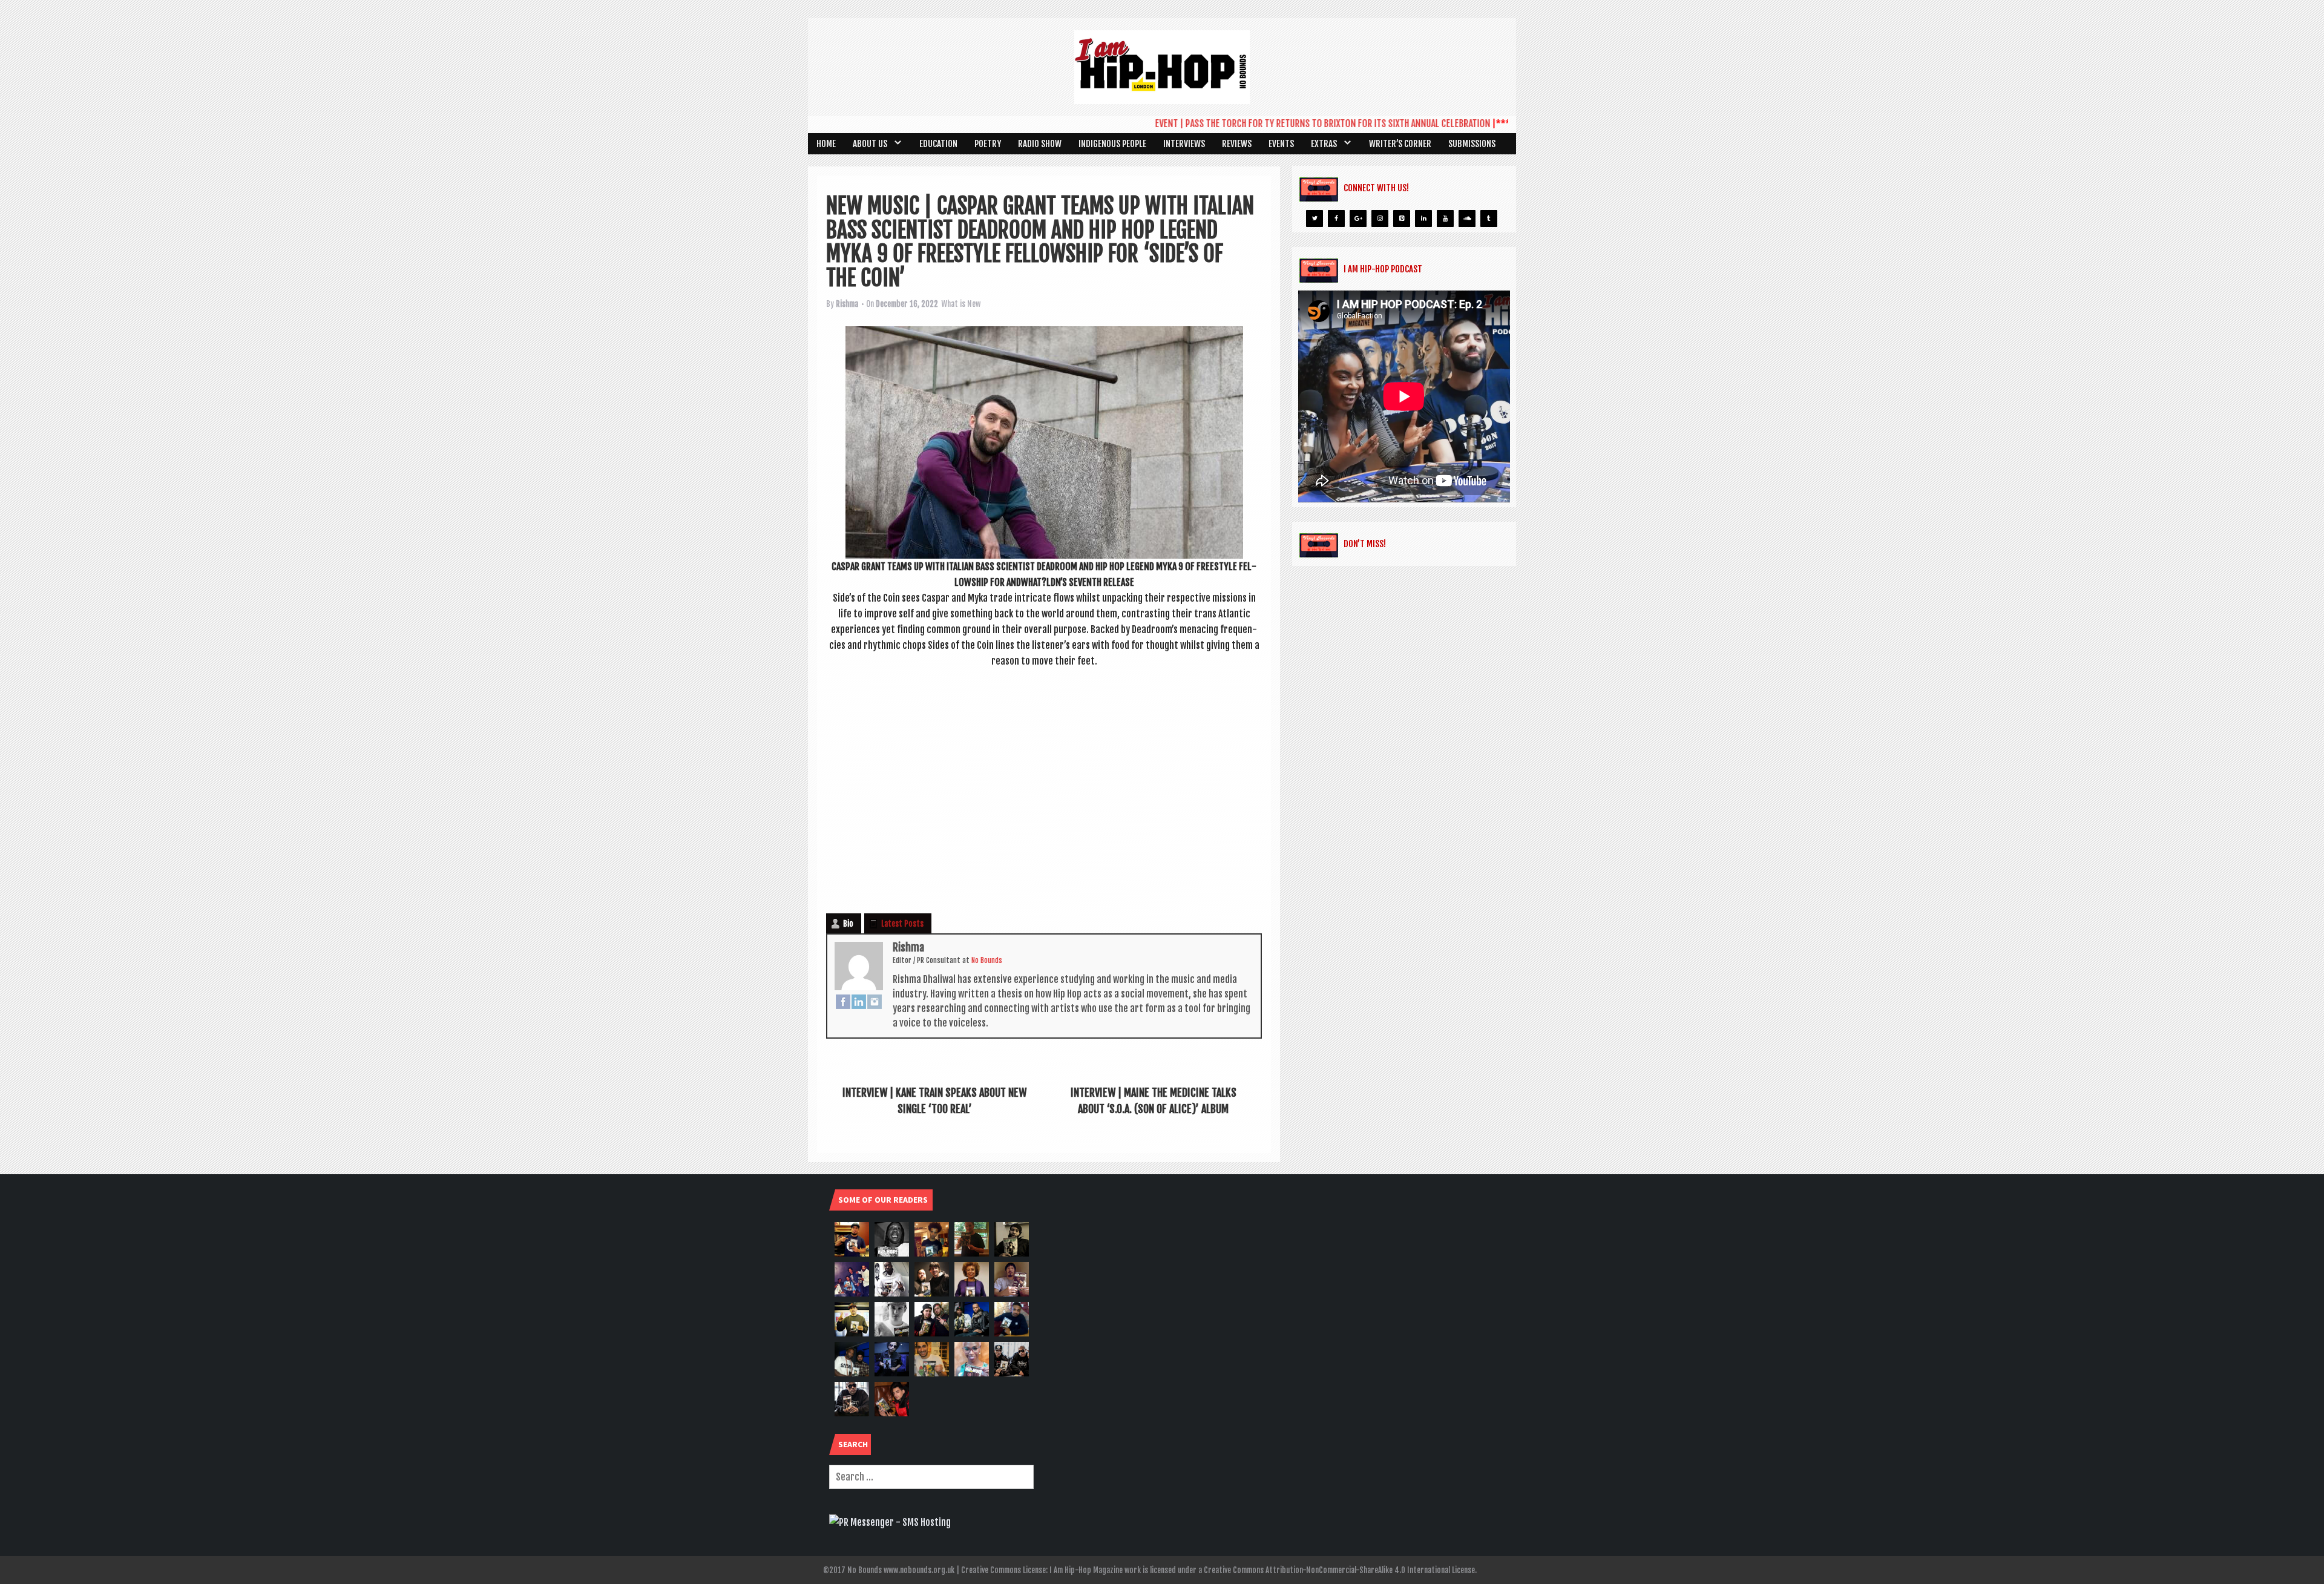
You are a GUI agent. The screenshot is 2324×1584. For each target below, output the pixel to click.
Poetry (988, 144)
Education (938, 144)
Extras (1324, 144)
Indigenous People (1112, 144)
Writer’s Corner (1400, 144)
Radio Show (1040, 144)
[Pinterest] (1402, 219)
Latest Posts (902, 924)
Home (826, 144)
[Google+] (1358, 219)
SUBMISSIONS (1472, 144)
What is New (961, 304)
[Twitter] (1315, 219)
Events (1281, 144)
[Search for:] (931, 1477)
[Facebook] (843, 1001)
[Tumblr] (1489, 219)
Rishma (847, 304)
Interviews (1184, 144)
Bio (848, 924)
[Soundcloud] (1467, 219)
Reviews (1237, 144)
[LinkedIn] (859, 1001)
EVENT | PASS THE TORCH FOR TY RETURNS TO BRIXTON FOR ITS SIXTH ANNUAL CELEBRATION (1272, 123)
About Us (870, 144)
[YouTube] (1445, 219)
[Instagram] (875, 1001)
